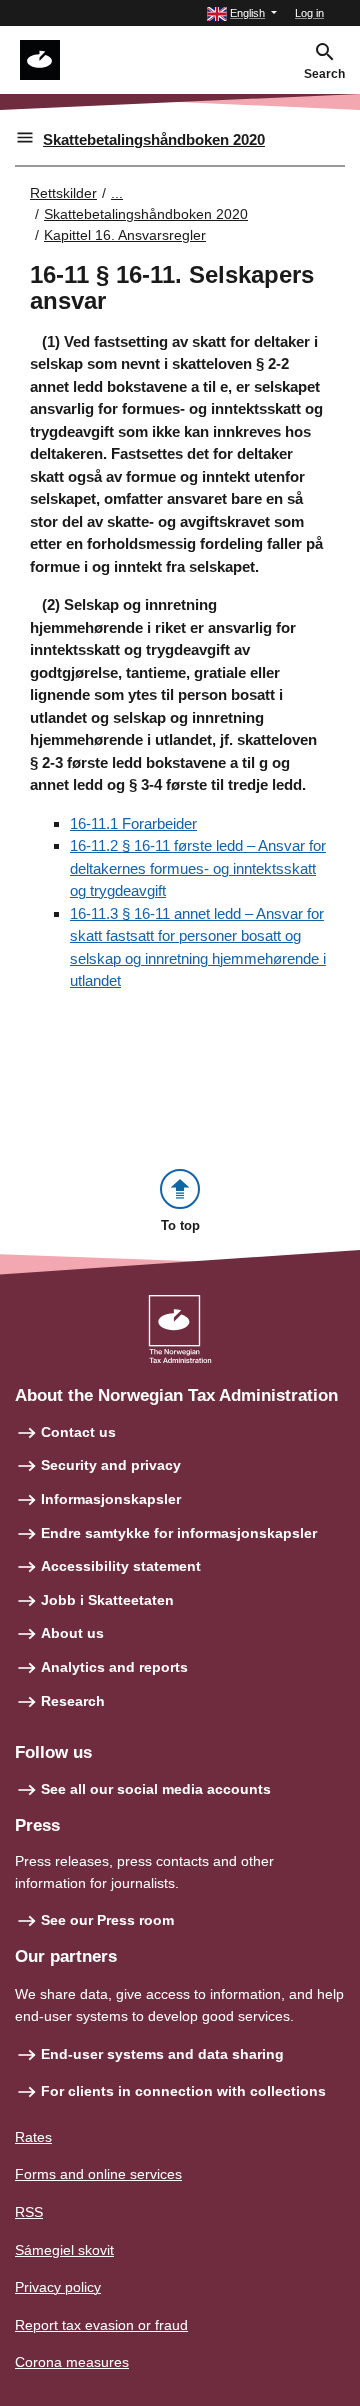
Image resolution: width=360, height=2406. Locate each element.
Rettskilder (63, 193)
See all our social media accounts (156, 1789)
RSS (29, 2212)
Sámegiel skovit (64, 2250)
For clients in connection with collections (183, 2091)
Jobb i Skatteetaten (107, 1600)
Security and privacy (111, 1465)
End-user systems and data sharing (162, 2054)
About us (72, 1633)
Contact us (78, 1432)
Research (73, 1701)
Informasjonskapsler (111, 1499)
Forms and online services (98, 2174)
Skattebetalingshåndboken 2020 (154, 139)
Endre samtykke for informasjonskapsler (179, 1533)
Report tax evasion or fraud (101, 2325)
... (117, 193)
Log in (309, 13)
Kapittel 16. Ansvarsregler (125, 235)
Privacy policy (58, 2287)
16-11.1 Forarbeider (133, 823)
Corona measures (72, 2362)
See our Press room (107, 1920)
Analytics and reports (114, 1667)
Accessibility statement (121, 1566)
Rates (33, 2137)
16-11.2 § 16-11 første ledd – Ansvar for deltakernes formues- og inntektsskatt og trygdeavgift (198, 868)
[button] (242, 13)
